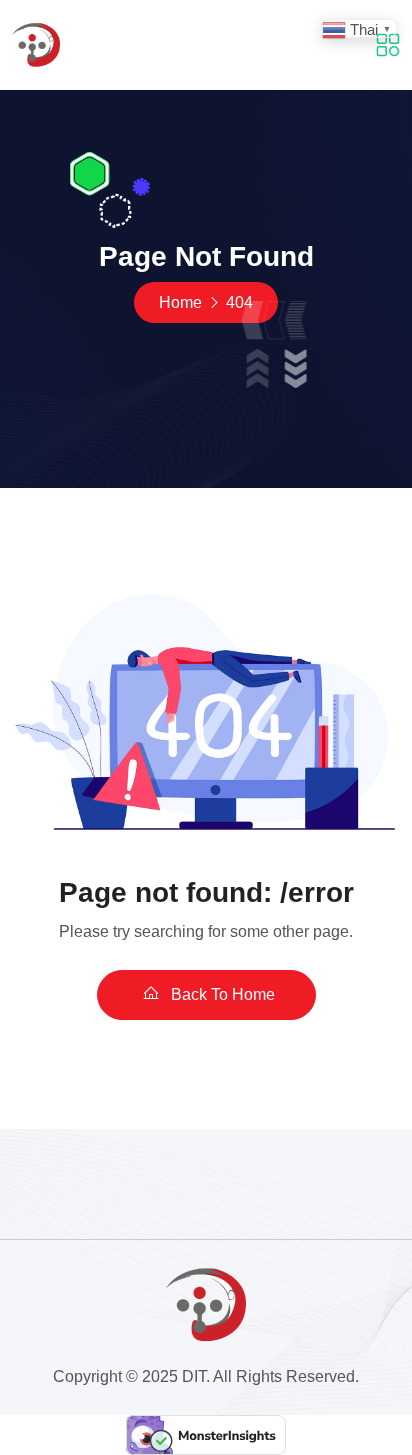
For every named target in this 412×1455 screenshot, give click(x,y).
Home (180, 302)
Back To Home (221, 994)
